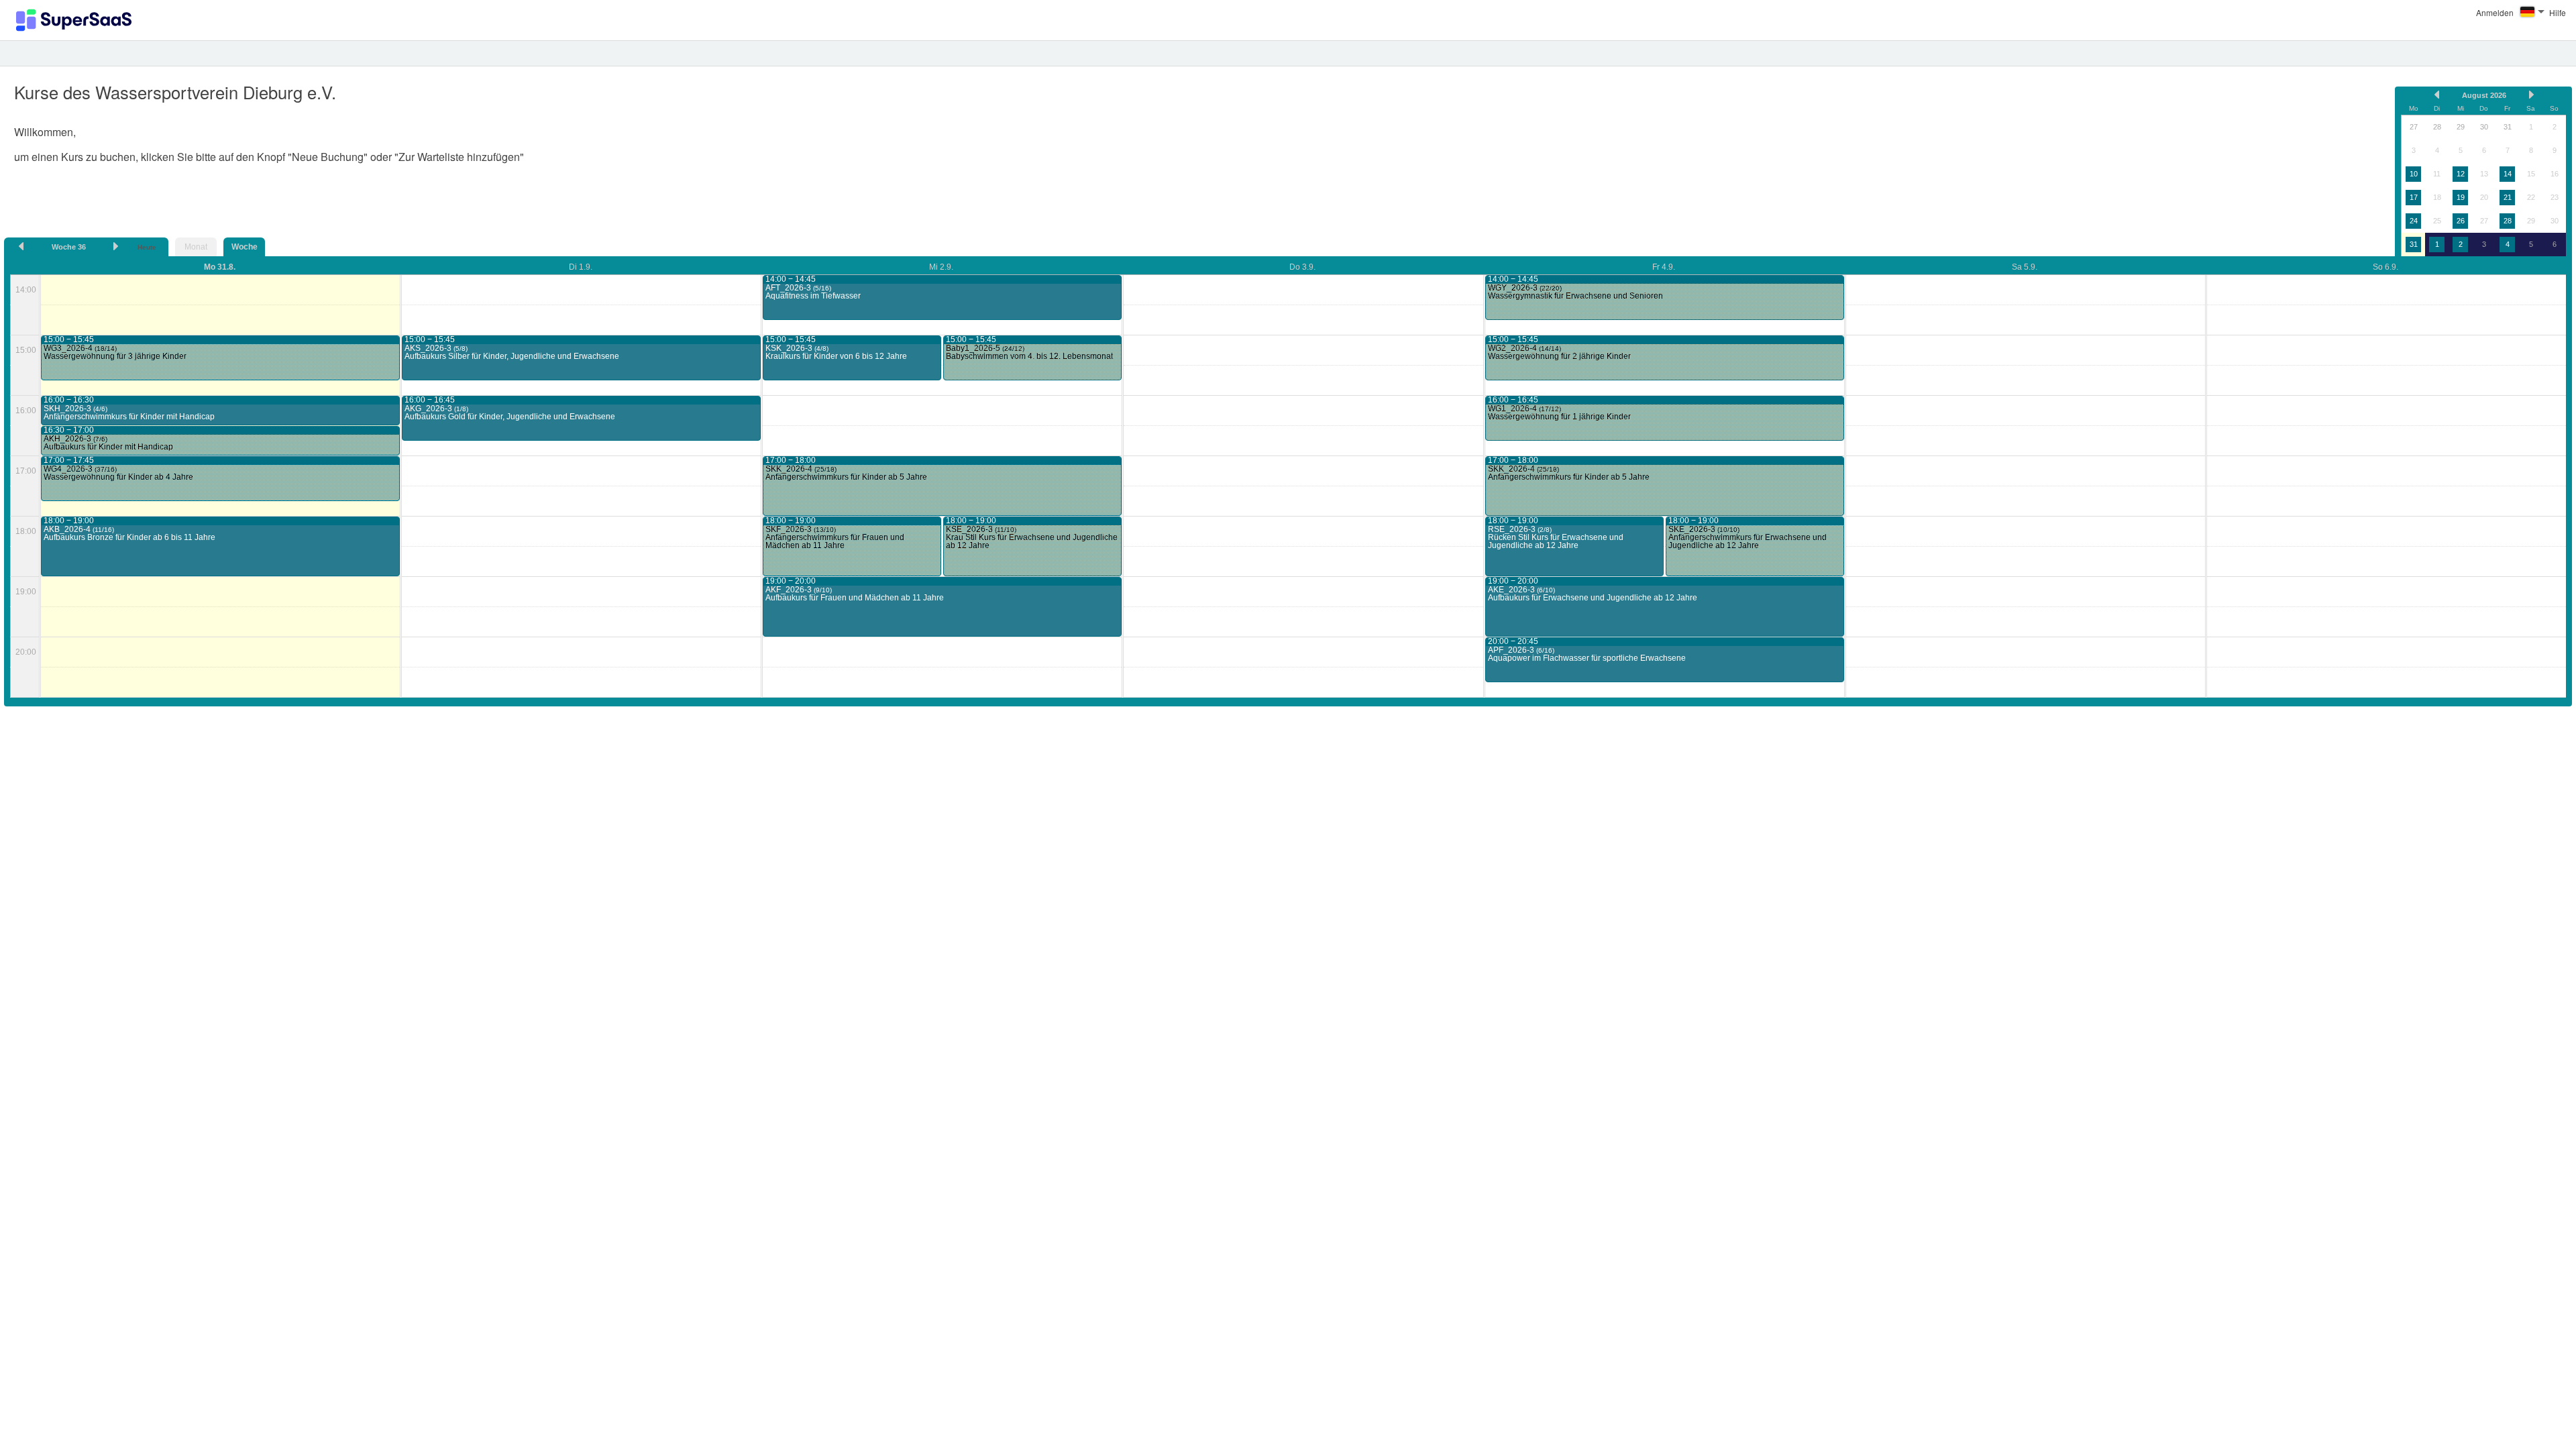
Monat (196, 247)
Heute (147, 247)
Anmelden (2495, 12)
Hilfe (2558, 12)
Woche (245, 247)
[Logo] (74, 20)
